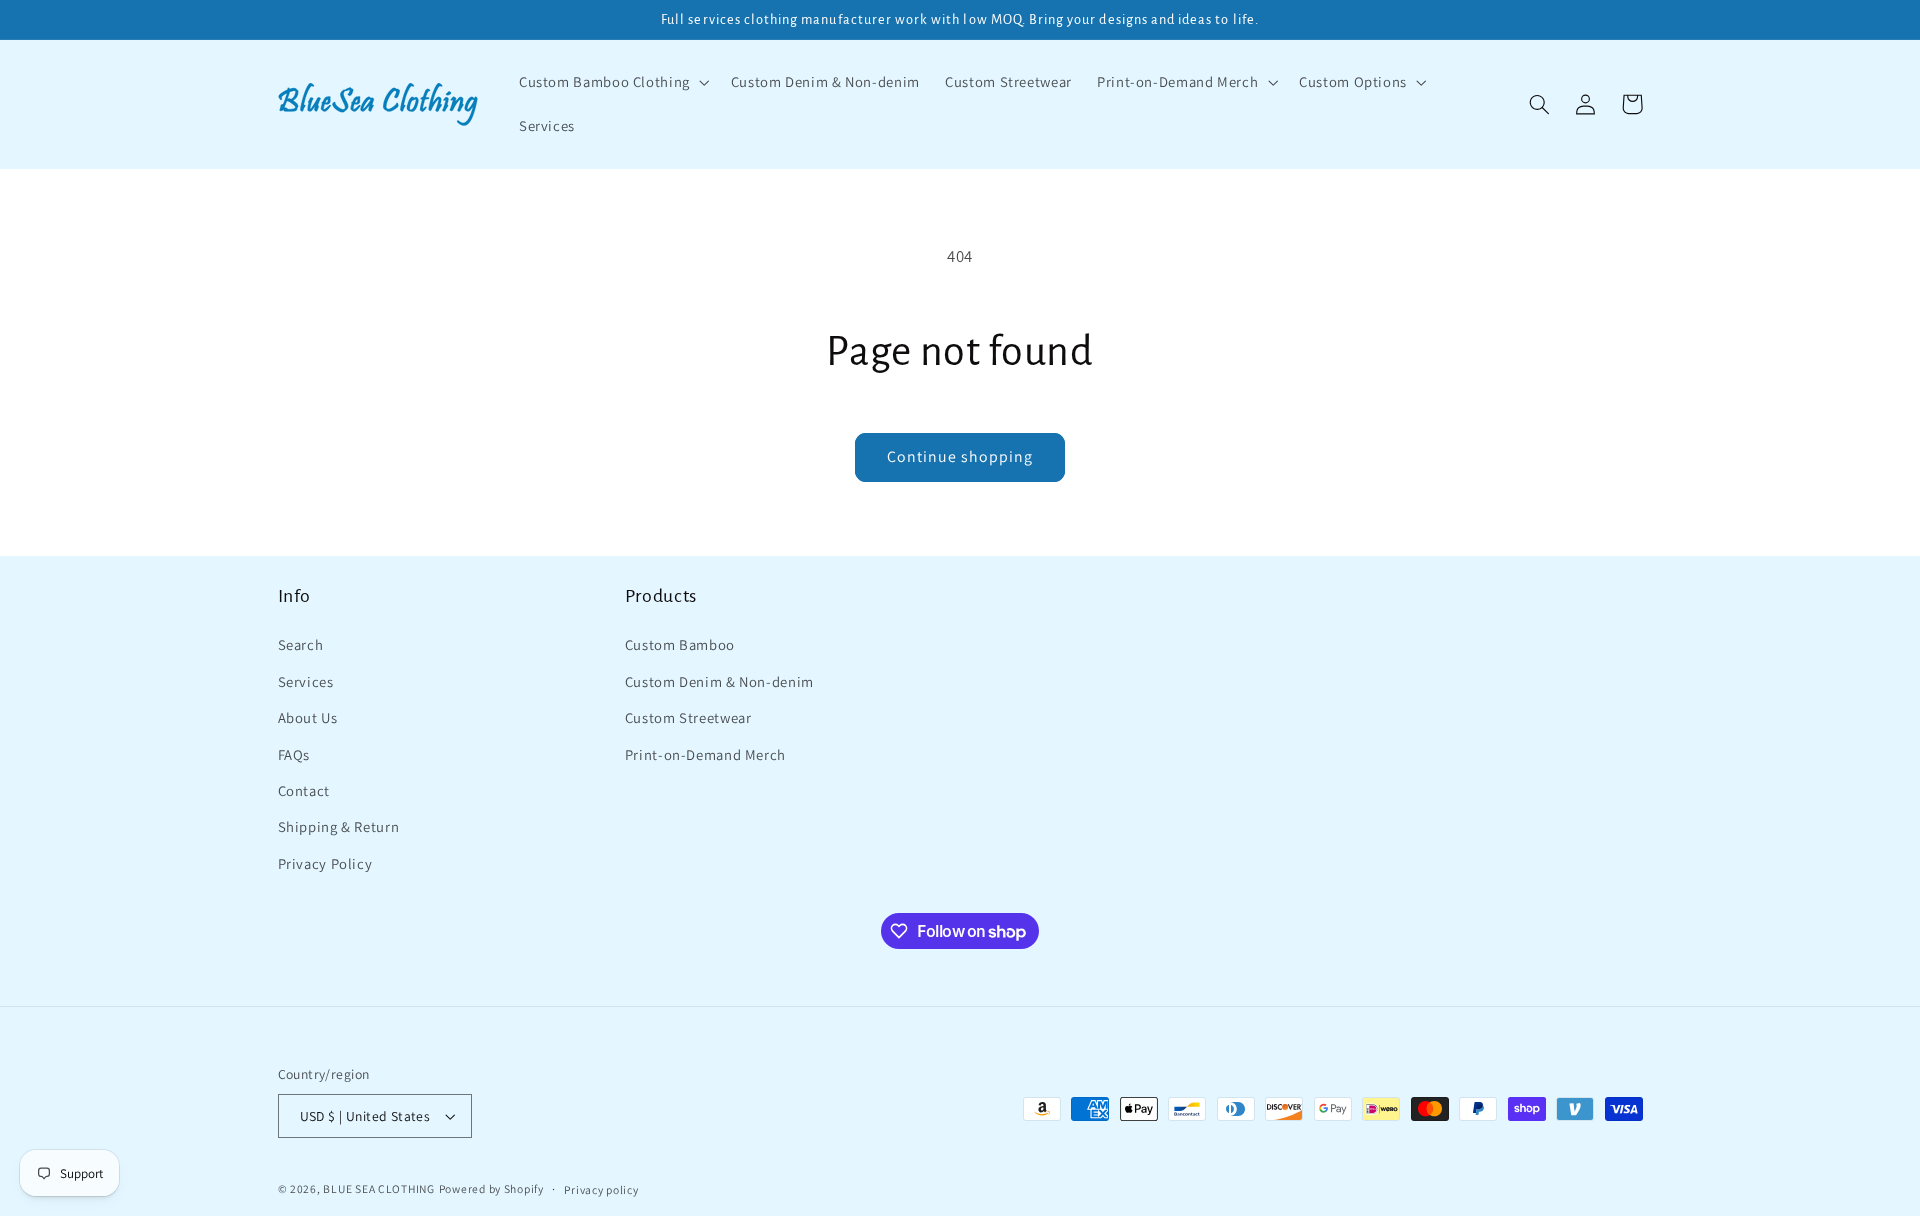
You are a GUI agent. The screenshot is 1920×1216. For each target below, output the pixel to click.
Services (306, 681)
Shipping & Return (339, 826)
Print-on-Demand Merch (705, 754)
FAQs (294, 754)
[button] (612, 82)
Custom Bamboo (680, 644)
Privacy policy (601, 1189)
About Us (308, 717)
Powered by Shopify (491, 1188)
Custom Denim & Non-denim (719, 681)
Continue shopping (960, 456)
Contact (304, 790)
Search (301, 644)
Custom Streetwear (688, 717)
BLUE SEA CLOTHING (379, 1188)
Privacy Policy (325, 863)
